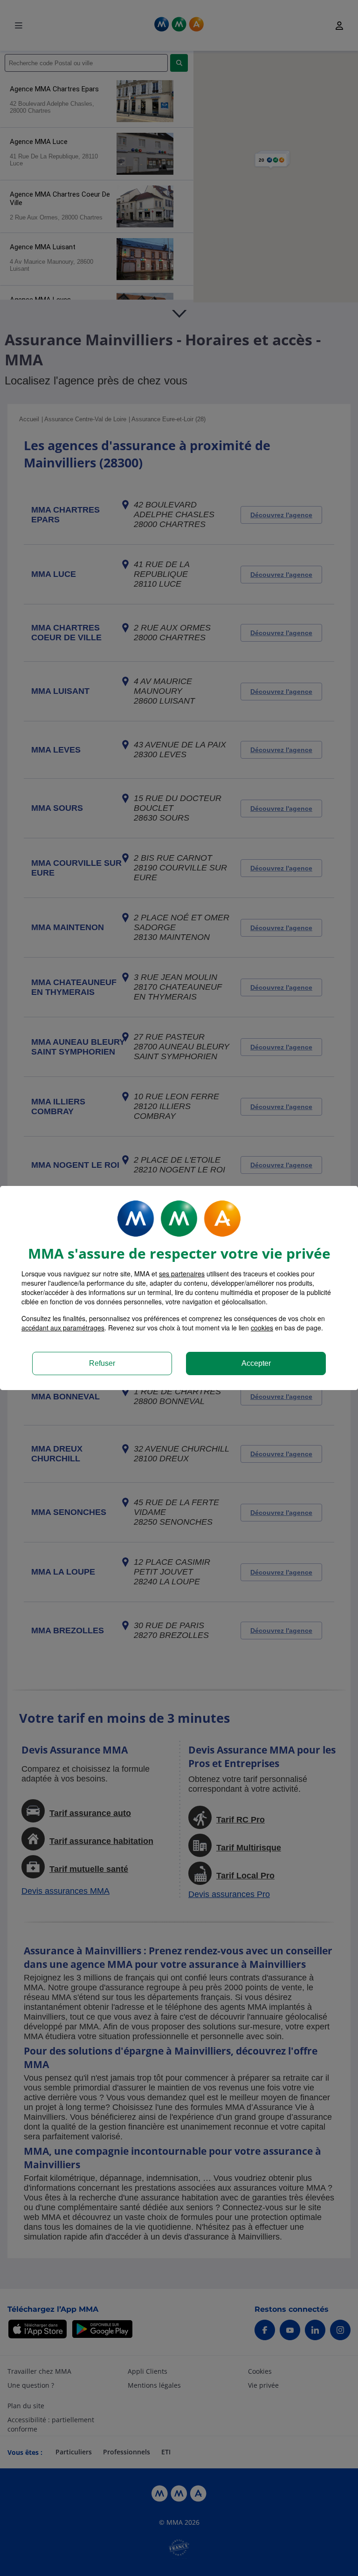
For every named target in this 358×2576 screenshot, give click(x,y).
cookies (262, 1328)
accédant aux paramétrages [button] (63, 1328)
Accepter (256, 1363)
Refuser (102, 1363)
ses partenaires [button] (182, 1274)
